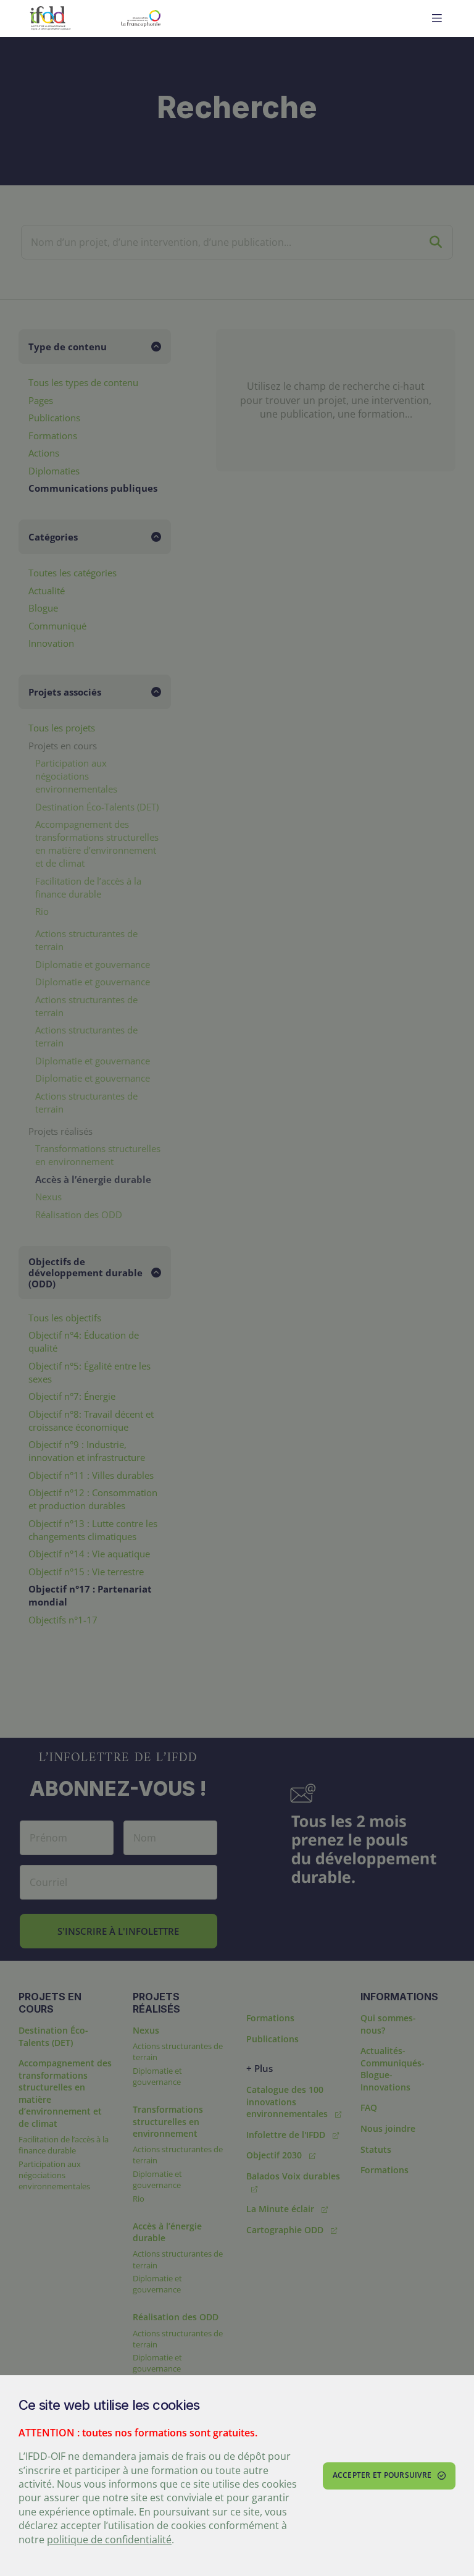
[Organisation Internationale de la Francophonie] (171, 19)
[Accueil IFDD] (50, 19)
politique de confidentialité (109, 2540)
